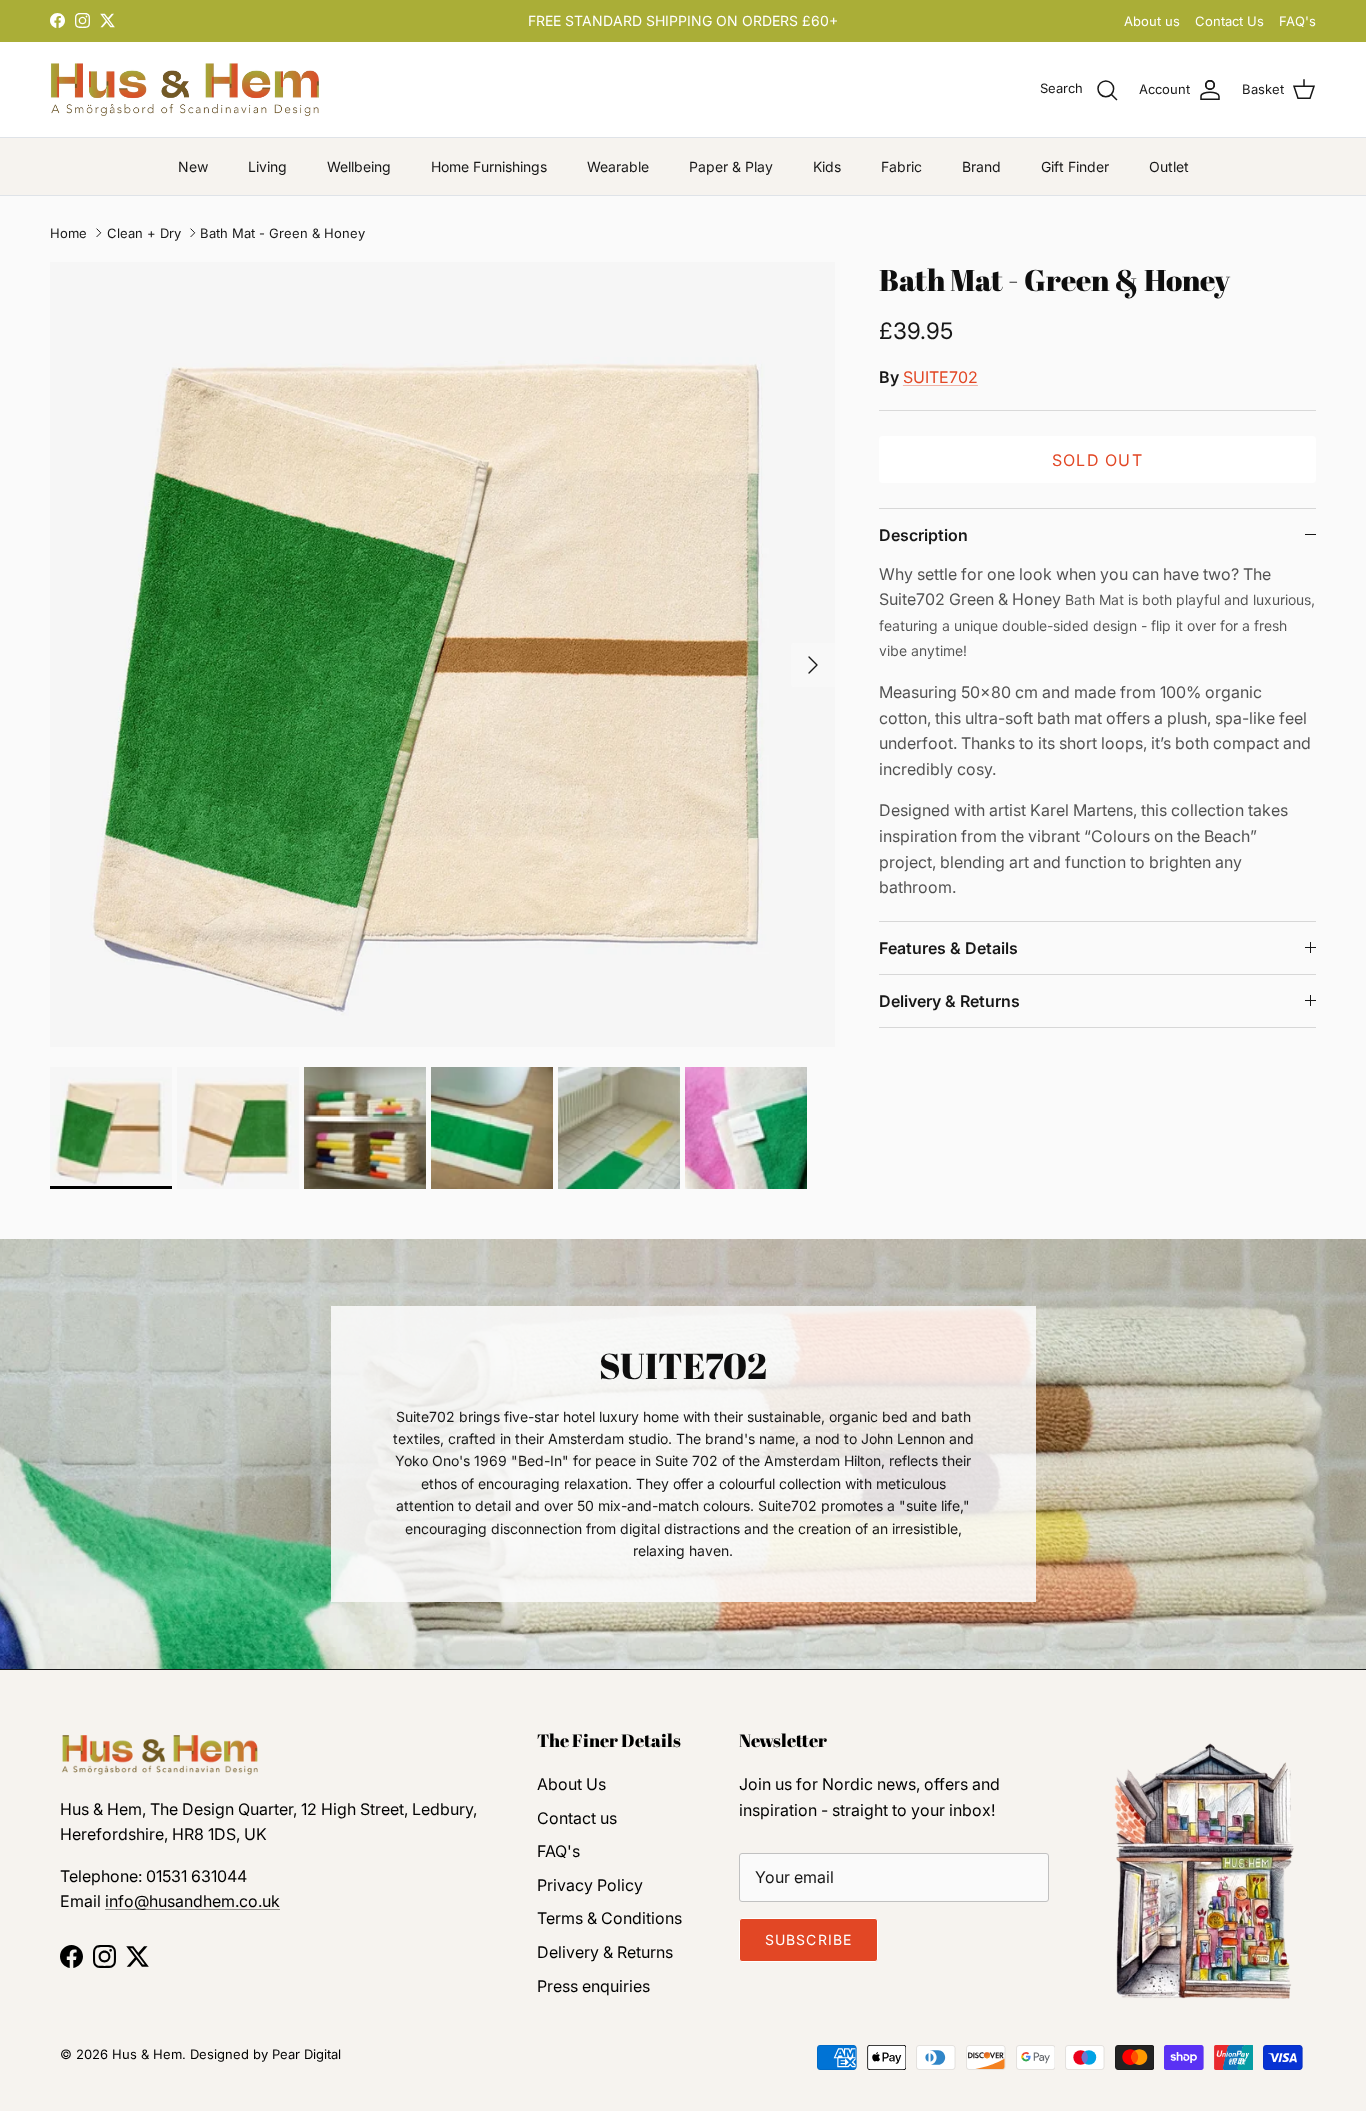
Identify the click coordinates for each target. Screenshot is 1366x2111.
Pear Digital (306, 2054)
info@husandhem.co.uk (192, 1901)
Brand (981, 166)
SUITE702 (940, 377)
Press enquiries (593, 1986)
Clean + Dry (144, 233)
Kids (827, 166)
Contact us (577, 1818)
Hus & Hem (147, 2054)
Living (267, 166)
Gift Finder (1075, 166)
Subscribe (808, 1939)
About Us (571, 1784)
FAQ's (1297, 21)
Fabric (901, 166)
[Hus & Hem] (185, 89)
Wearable (618, 166)
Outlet (1169, 166)
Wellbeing (359, 166)
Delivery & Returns (949, 1001)
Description (923, 535)
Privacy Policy (590, 1885)
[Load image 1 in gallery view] (442, 654)
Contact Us (1229, 21)
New (193, 166)
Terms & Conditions (609, 1918)
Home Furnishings (489, 166)
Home (68, 233)
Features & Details (948, 948)
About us (1152, 21)
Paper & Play (731, 166)
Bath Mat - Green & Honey (282, 233)
